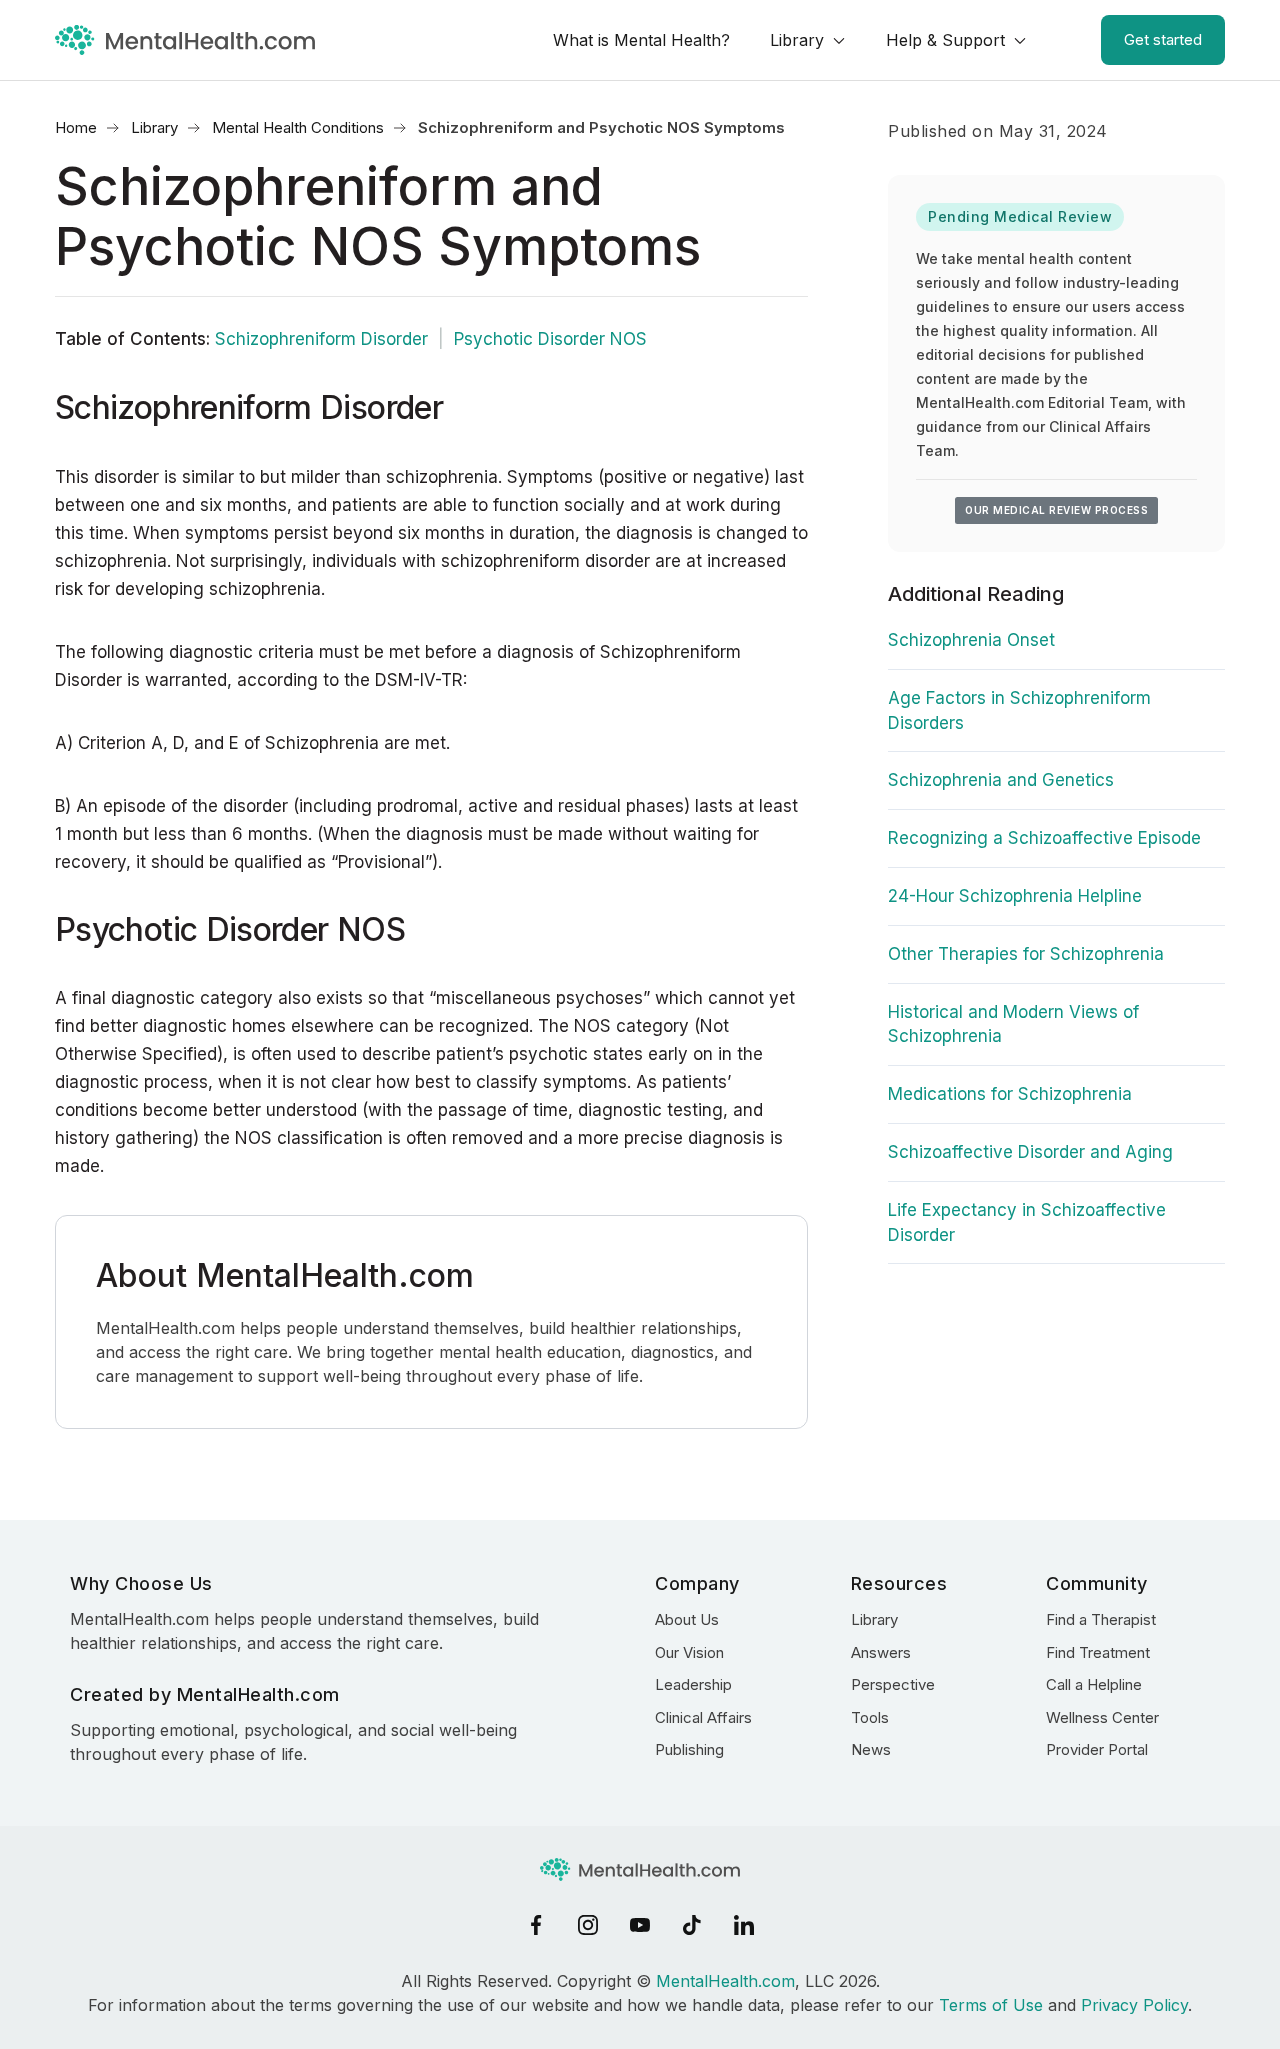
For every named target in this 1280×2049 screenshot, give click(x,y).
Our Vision (689, 1652)
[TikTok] (692, 1925)
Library (797, 40)
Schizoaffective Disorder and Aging (1030, 1152)
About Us (687, 1619)
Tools (870, 1717)
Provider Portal (1097, 1749)
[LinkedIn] (744, 1925)
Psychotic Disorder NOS (550, 339)
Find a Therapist (1101, 1619)
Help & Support (945, 40)
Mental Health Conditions (298, 127)
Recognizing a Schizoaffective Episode (1044, 838)
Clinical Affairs (703, 1717)
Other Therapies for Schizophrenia (1026, 954)
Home (76, 127)
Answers (881, 1652)
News (871, 1749)
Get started (1163, 39)
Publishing (689, 1749)
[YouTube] (640, 1925)
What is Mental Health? (641, 40)
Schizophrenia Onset (971, 640)
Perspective (893, 1684)
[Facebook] (536, 1925)
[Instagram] (588, 1925)
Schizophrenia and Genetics (1001, 780)
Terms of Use (991, 2005)
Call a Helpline (1094, 1684)
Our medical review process (1056, 510)
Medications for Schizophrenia (1010, 1094)
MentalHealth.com (725, 1981)
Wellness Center (1102, 1717)
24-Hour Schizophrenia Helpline (1015, 896)
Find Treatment (1098, 1652)
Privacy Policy (1134, 2005)
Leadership (693, 1684)
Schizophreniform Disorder (321, 339)
